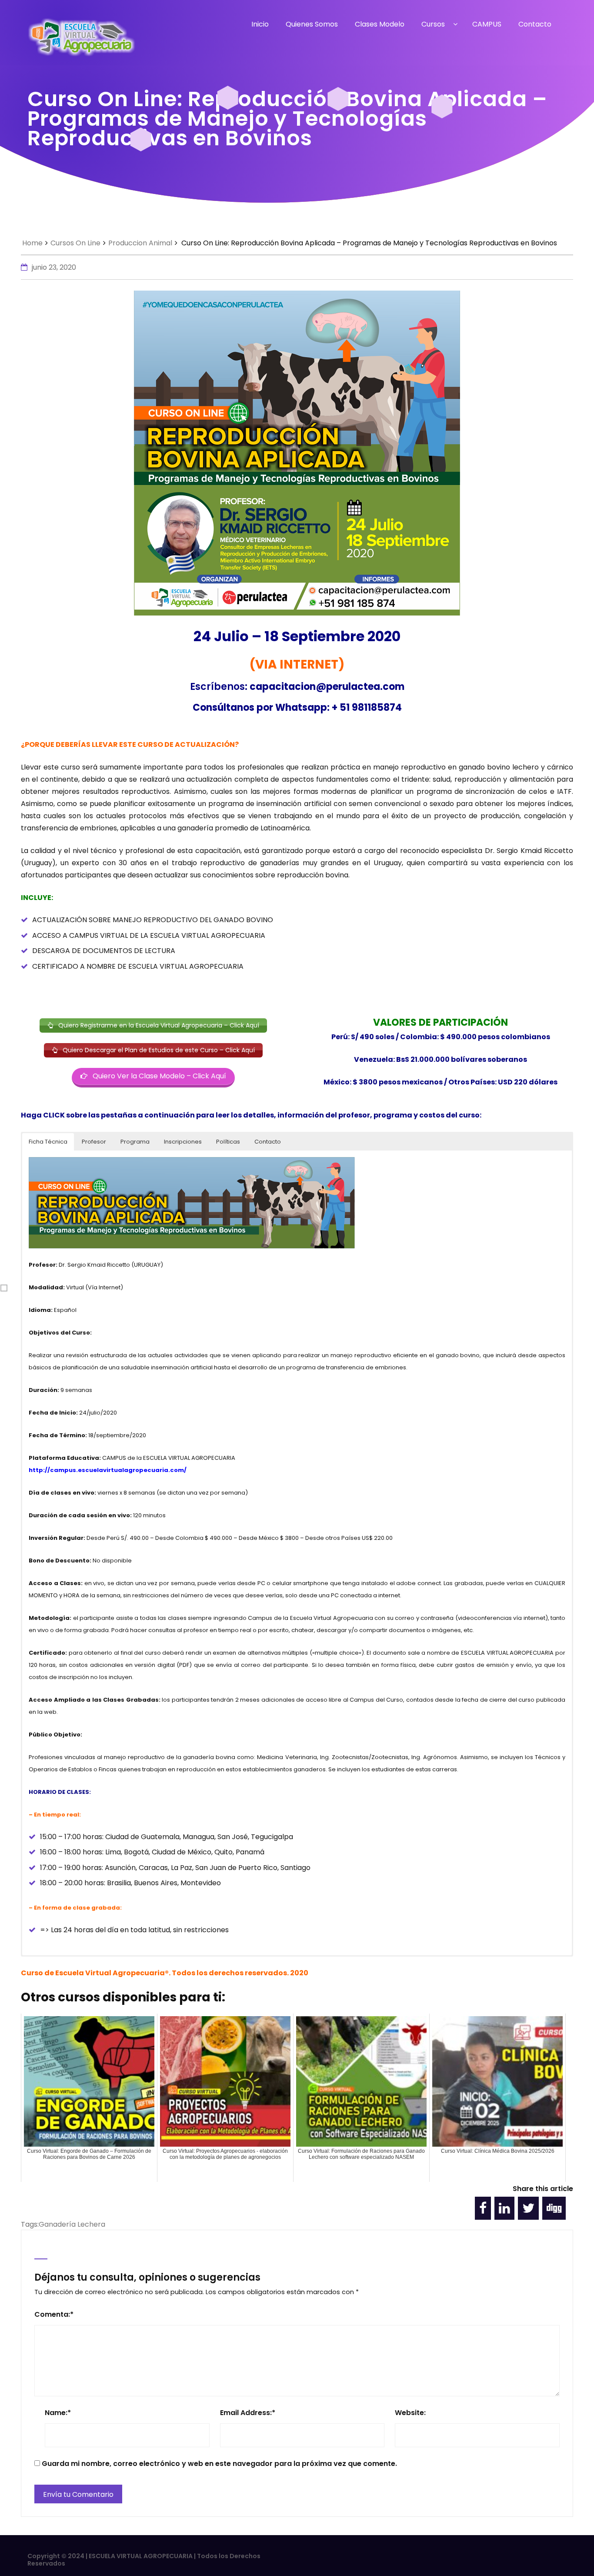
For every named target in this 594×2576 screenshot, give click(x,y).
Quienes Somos (312, 24)
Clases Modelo (380, 24)
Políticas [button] (228, 1142)
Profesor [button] (94, 1142)
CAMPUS (487, 24)
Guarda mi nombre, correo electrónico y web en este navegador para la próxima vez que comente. (219, 2464)
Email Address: (248, 2413)
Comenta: (54, 2314)
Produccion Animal (140, 243)
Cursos (433, 24)
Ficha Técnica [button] (48, 1142)
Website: (410, 2413)
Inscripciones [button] (183, 1142)
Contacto (535, 24)
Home (32, 243)
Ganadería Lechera (72, 2224)
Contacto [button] (268, 1142)
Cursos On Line (75, 243)
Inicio (260, 24)
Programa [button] (135, 1142)
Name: (58, 2413)
